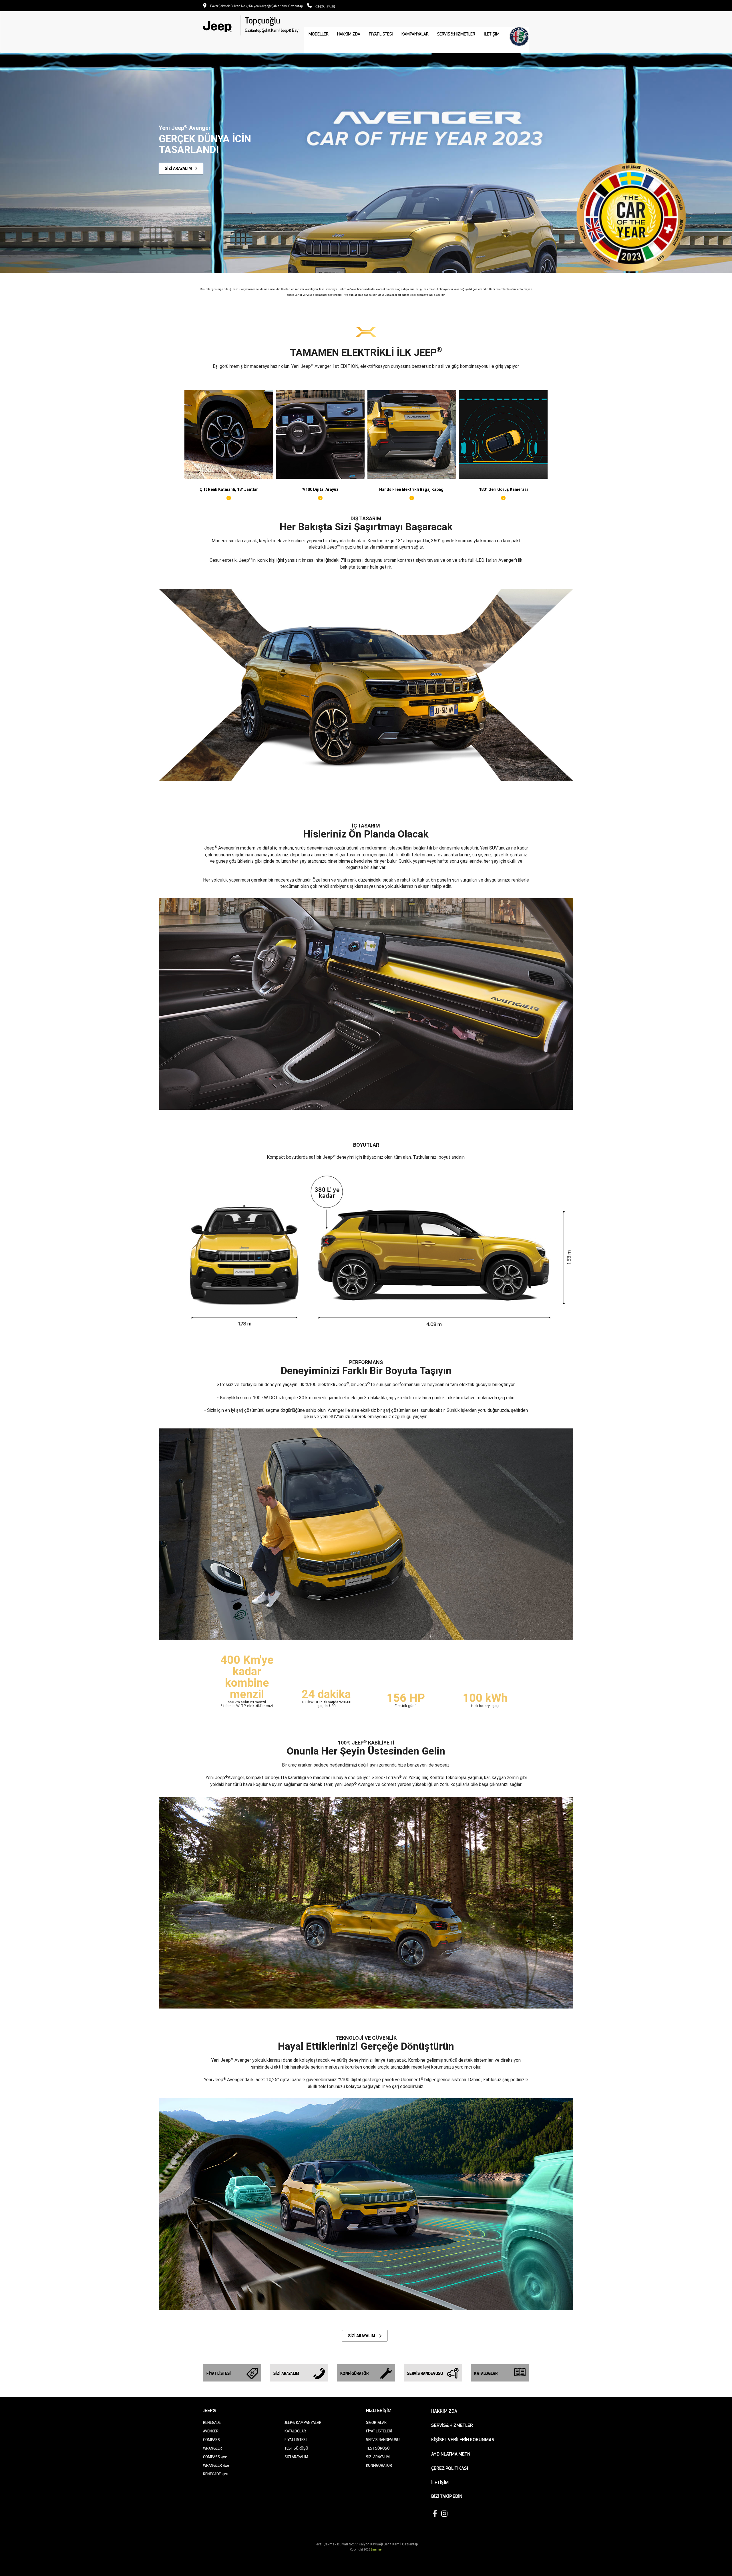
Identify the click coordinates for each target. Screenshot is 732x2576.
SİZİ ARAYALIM (362, 2336)
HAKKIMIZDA (349, 34)
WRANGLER (212, 2448)
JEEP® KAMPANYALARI (303, 2423)
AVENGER (211, 2431)
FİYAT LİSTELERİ (379, 2431)
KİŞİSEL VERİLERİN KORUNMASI (463, 2440)
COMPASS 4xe (215, 2457)
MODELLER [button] (319, 34)
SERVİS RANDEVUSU (383, 2440)
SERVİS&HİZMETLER (452, 2425)
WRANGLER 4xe (216, 2465)
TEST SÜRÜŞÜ (296, 2448)
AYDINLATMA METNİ (451, 2454)
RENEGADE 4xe (215, 2474)
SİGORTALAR (376, 2423)
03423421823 (325, 6)
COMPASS (211, 2440)
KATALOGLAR (295, 2431)
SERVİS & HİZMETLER (456, 34)
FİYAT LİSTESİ (381, 34)
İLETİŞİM (440, 2482)
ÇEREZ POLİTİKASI (450, 2468)
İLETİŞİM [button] (492, 34)
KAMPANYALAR (415, 34)
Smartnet (377, 2550)
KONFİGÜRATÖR (379, 2465)
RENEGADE (212, 2423)
